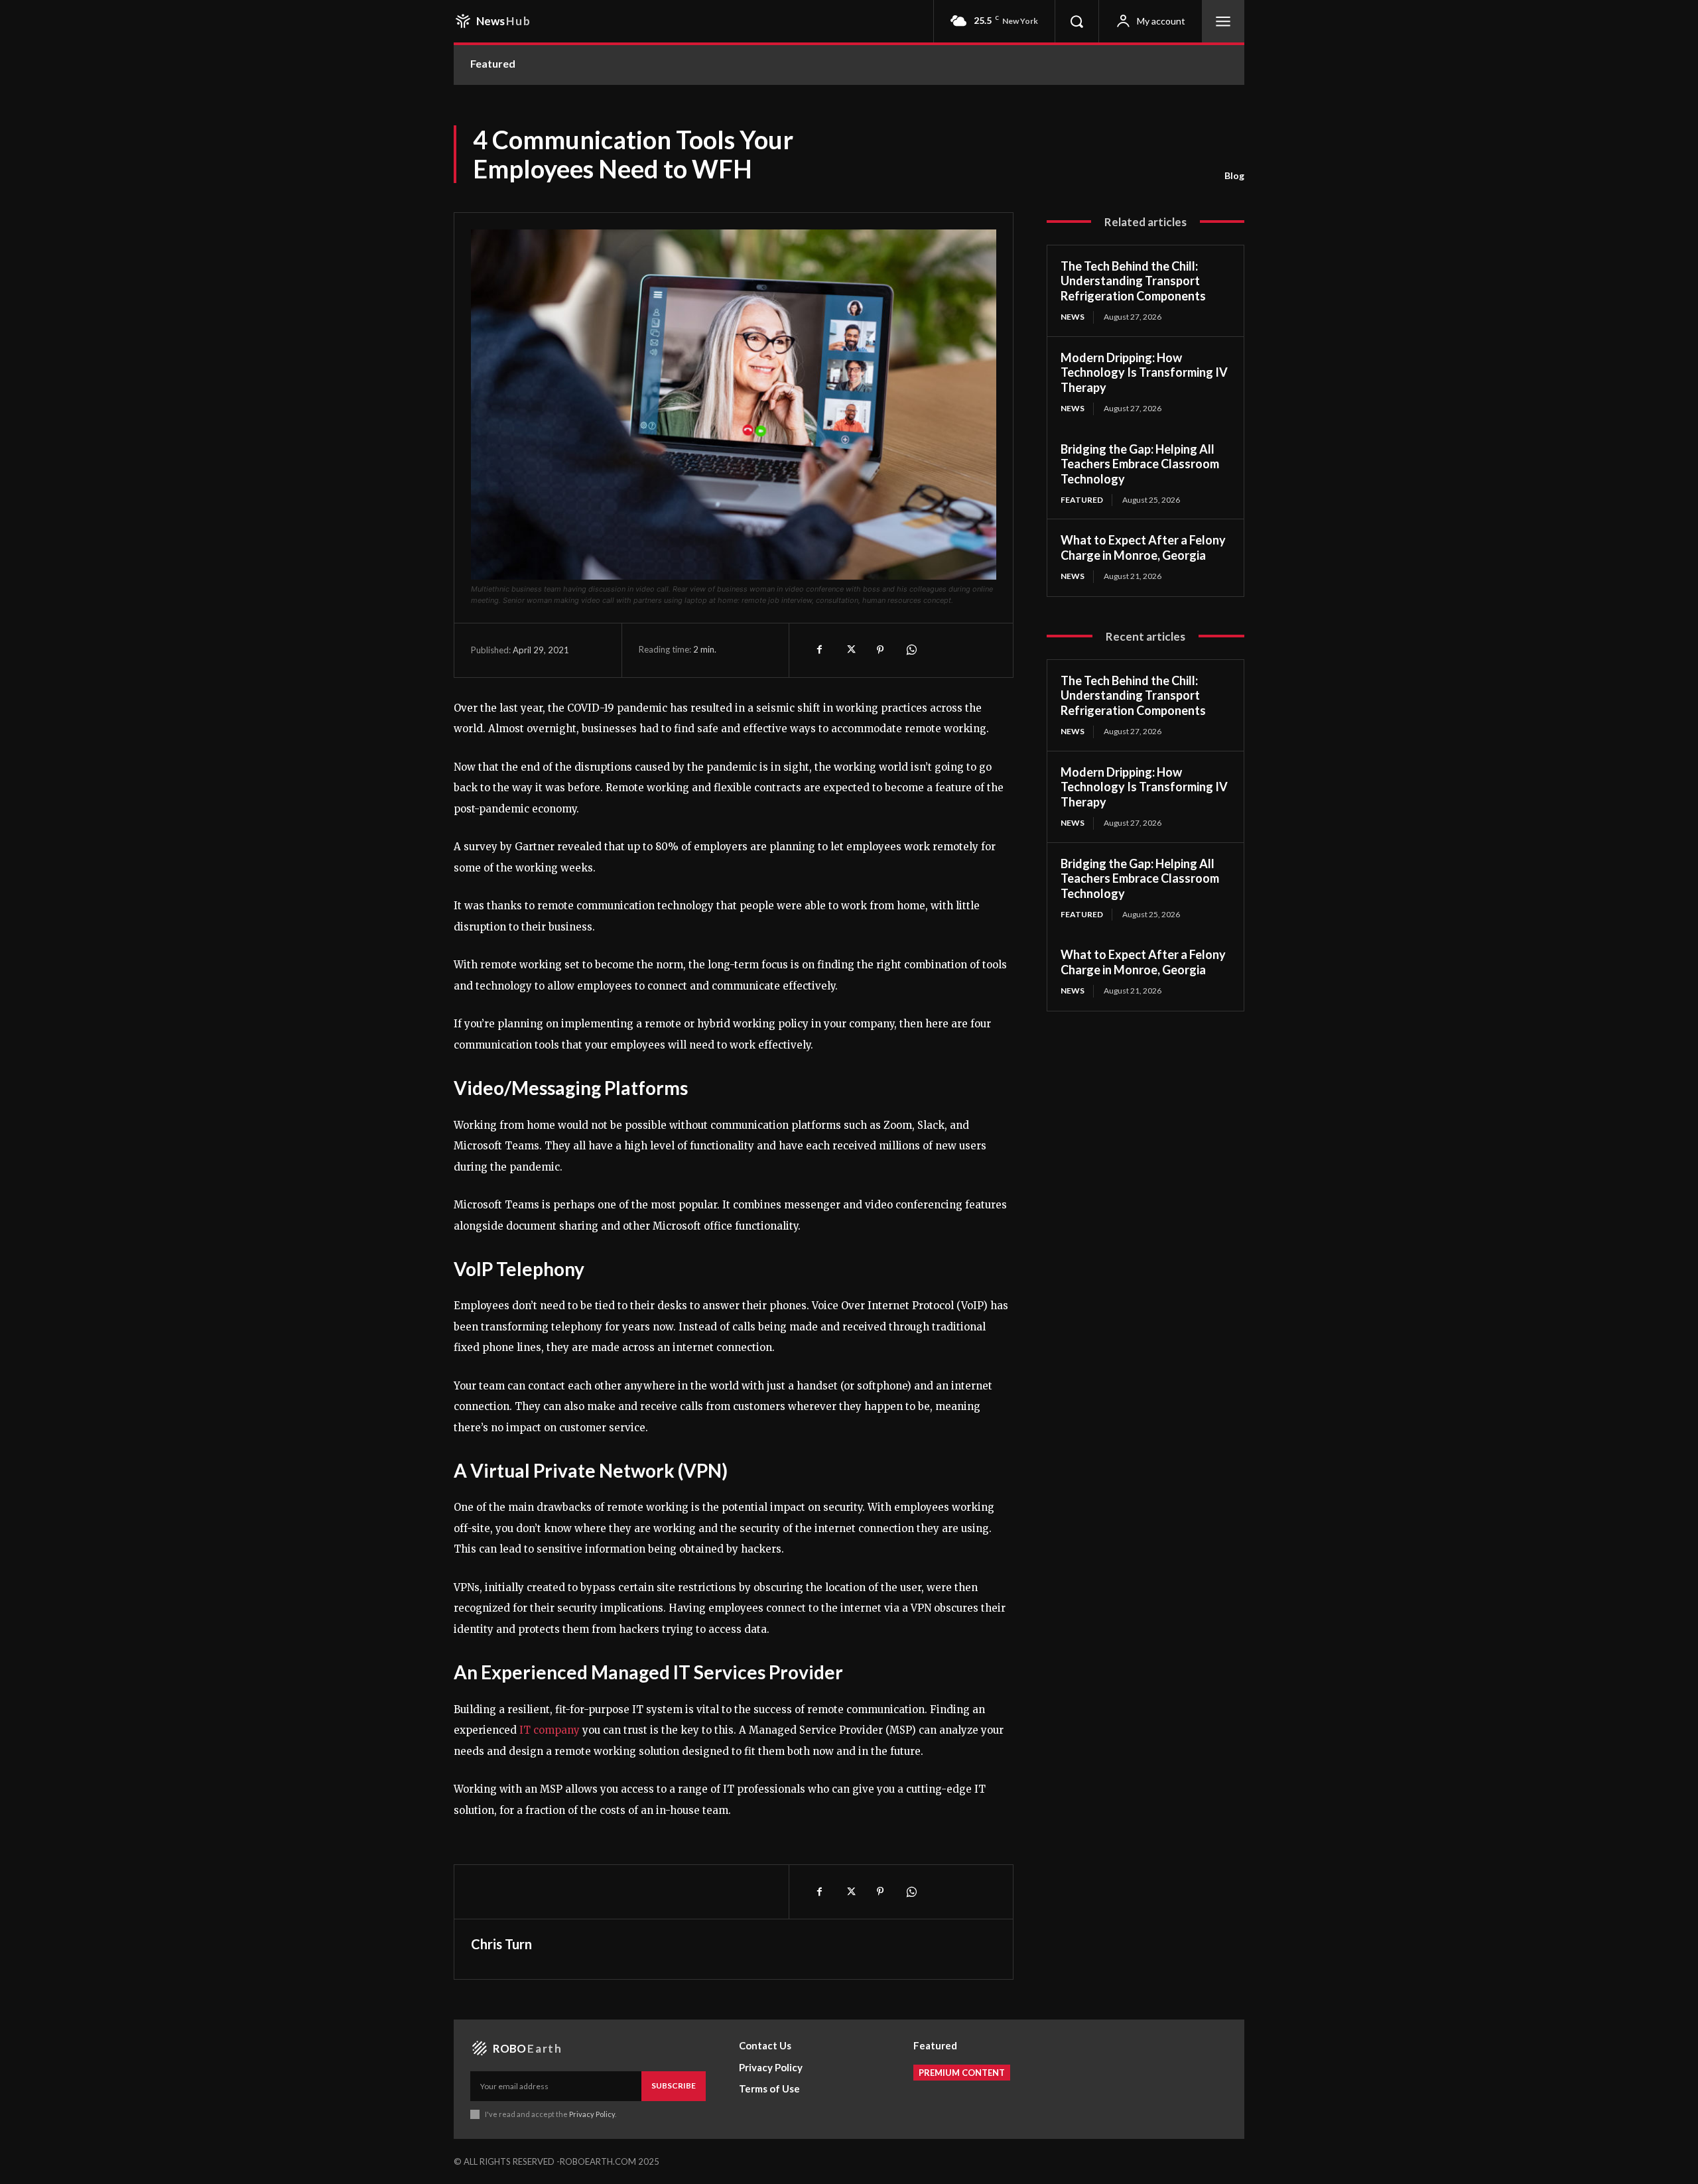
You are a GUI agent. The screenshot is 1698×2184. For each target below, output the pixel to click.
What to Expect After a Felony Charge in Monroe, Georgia (1143, 547)
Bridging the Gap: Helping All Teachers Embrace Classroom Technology (1140, 464)
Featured (1082, 500)
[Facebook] (819, 650)
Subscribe (674, 2086)
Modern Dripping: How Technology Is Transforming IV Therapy (1144, 372)
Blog (1234, 175)
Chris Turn (501, 1944)
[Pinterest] (880, 650)
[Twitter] (850, 650)
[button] (1077, 21)
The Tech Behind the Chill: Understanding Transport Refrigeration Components (1133, 281)
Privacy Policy (592, 2114)
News (1073, 317)
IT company (550, 1730)
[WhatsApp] (911, 650)
